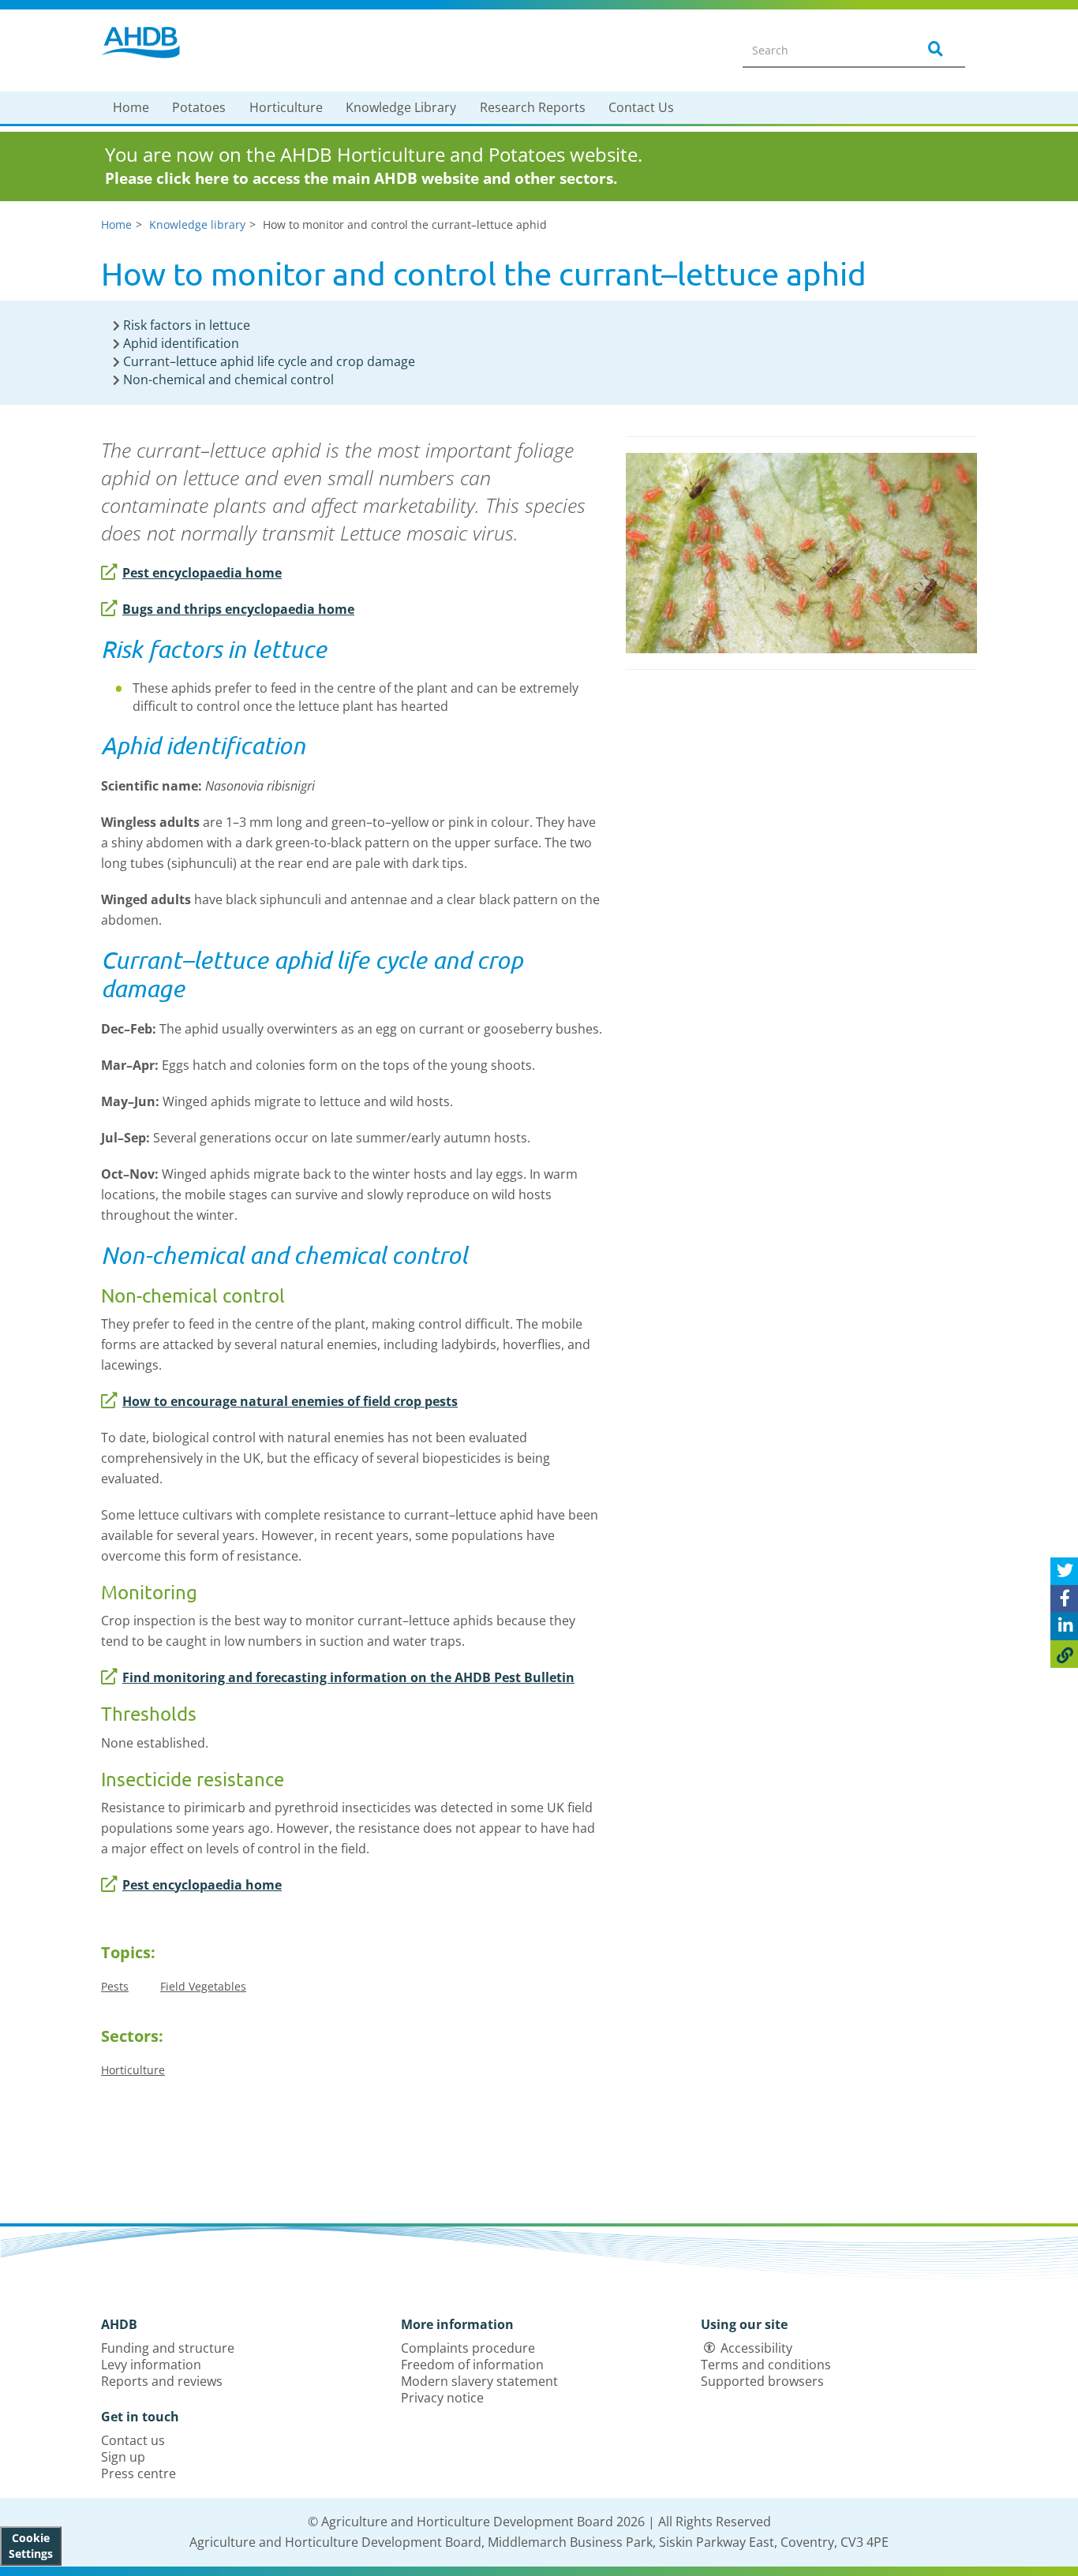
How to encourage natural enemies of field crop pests (290, 1401)
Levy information (151, 2365)
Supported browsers (762, 2381)
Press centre (138, 2473)
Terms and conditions (766, 2365)
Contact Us (641, 107)
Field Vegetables (203, 1986)
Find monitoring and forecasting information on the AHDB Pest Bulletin (348, 1677)
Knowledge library (197, 224)
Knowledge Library (401, 107)
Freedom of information (472, 2365)
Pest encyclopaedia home (202, 573)
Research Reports (533, 107)
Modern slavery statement (479, 2381)
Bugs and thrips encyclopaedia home (238, 609)
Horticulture (286, 107)
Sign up (123, 2457)
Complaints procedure (468, 2348)
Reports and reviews (162, 2381)
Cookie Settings (31, 2546)
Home (131, 107)
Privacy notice (442, 2398)
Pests (115, 1986)
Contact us (133, 2440)
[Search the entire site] (933, 50)
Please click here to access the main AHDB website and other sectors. (361, 178)
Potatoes (199, 107)
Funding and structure (168, 2348)
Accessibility (756, 2348)
